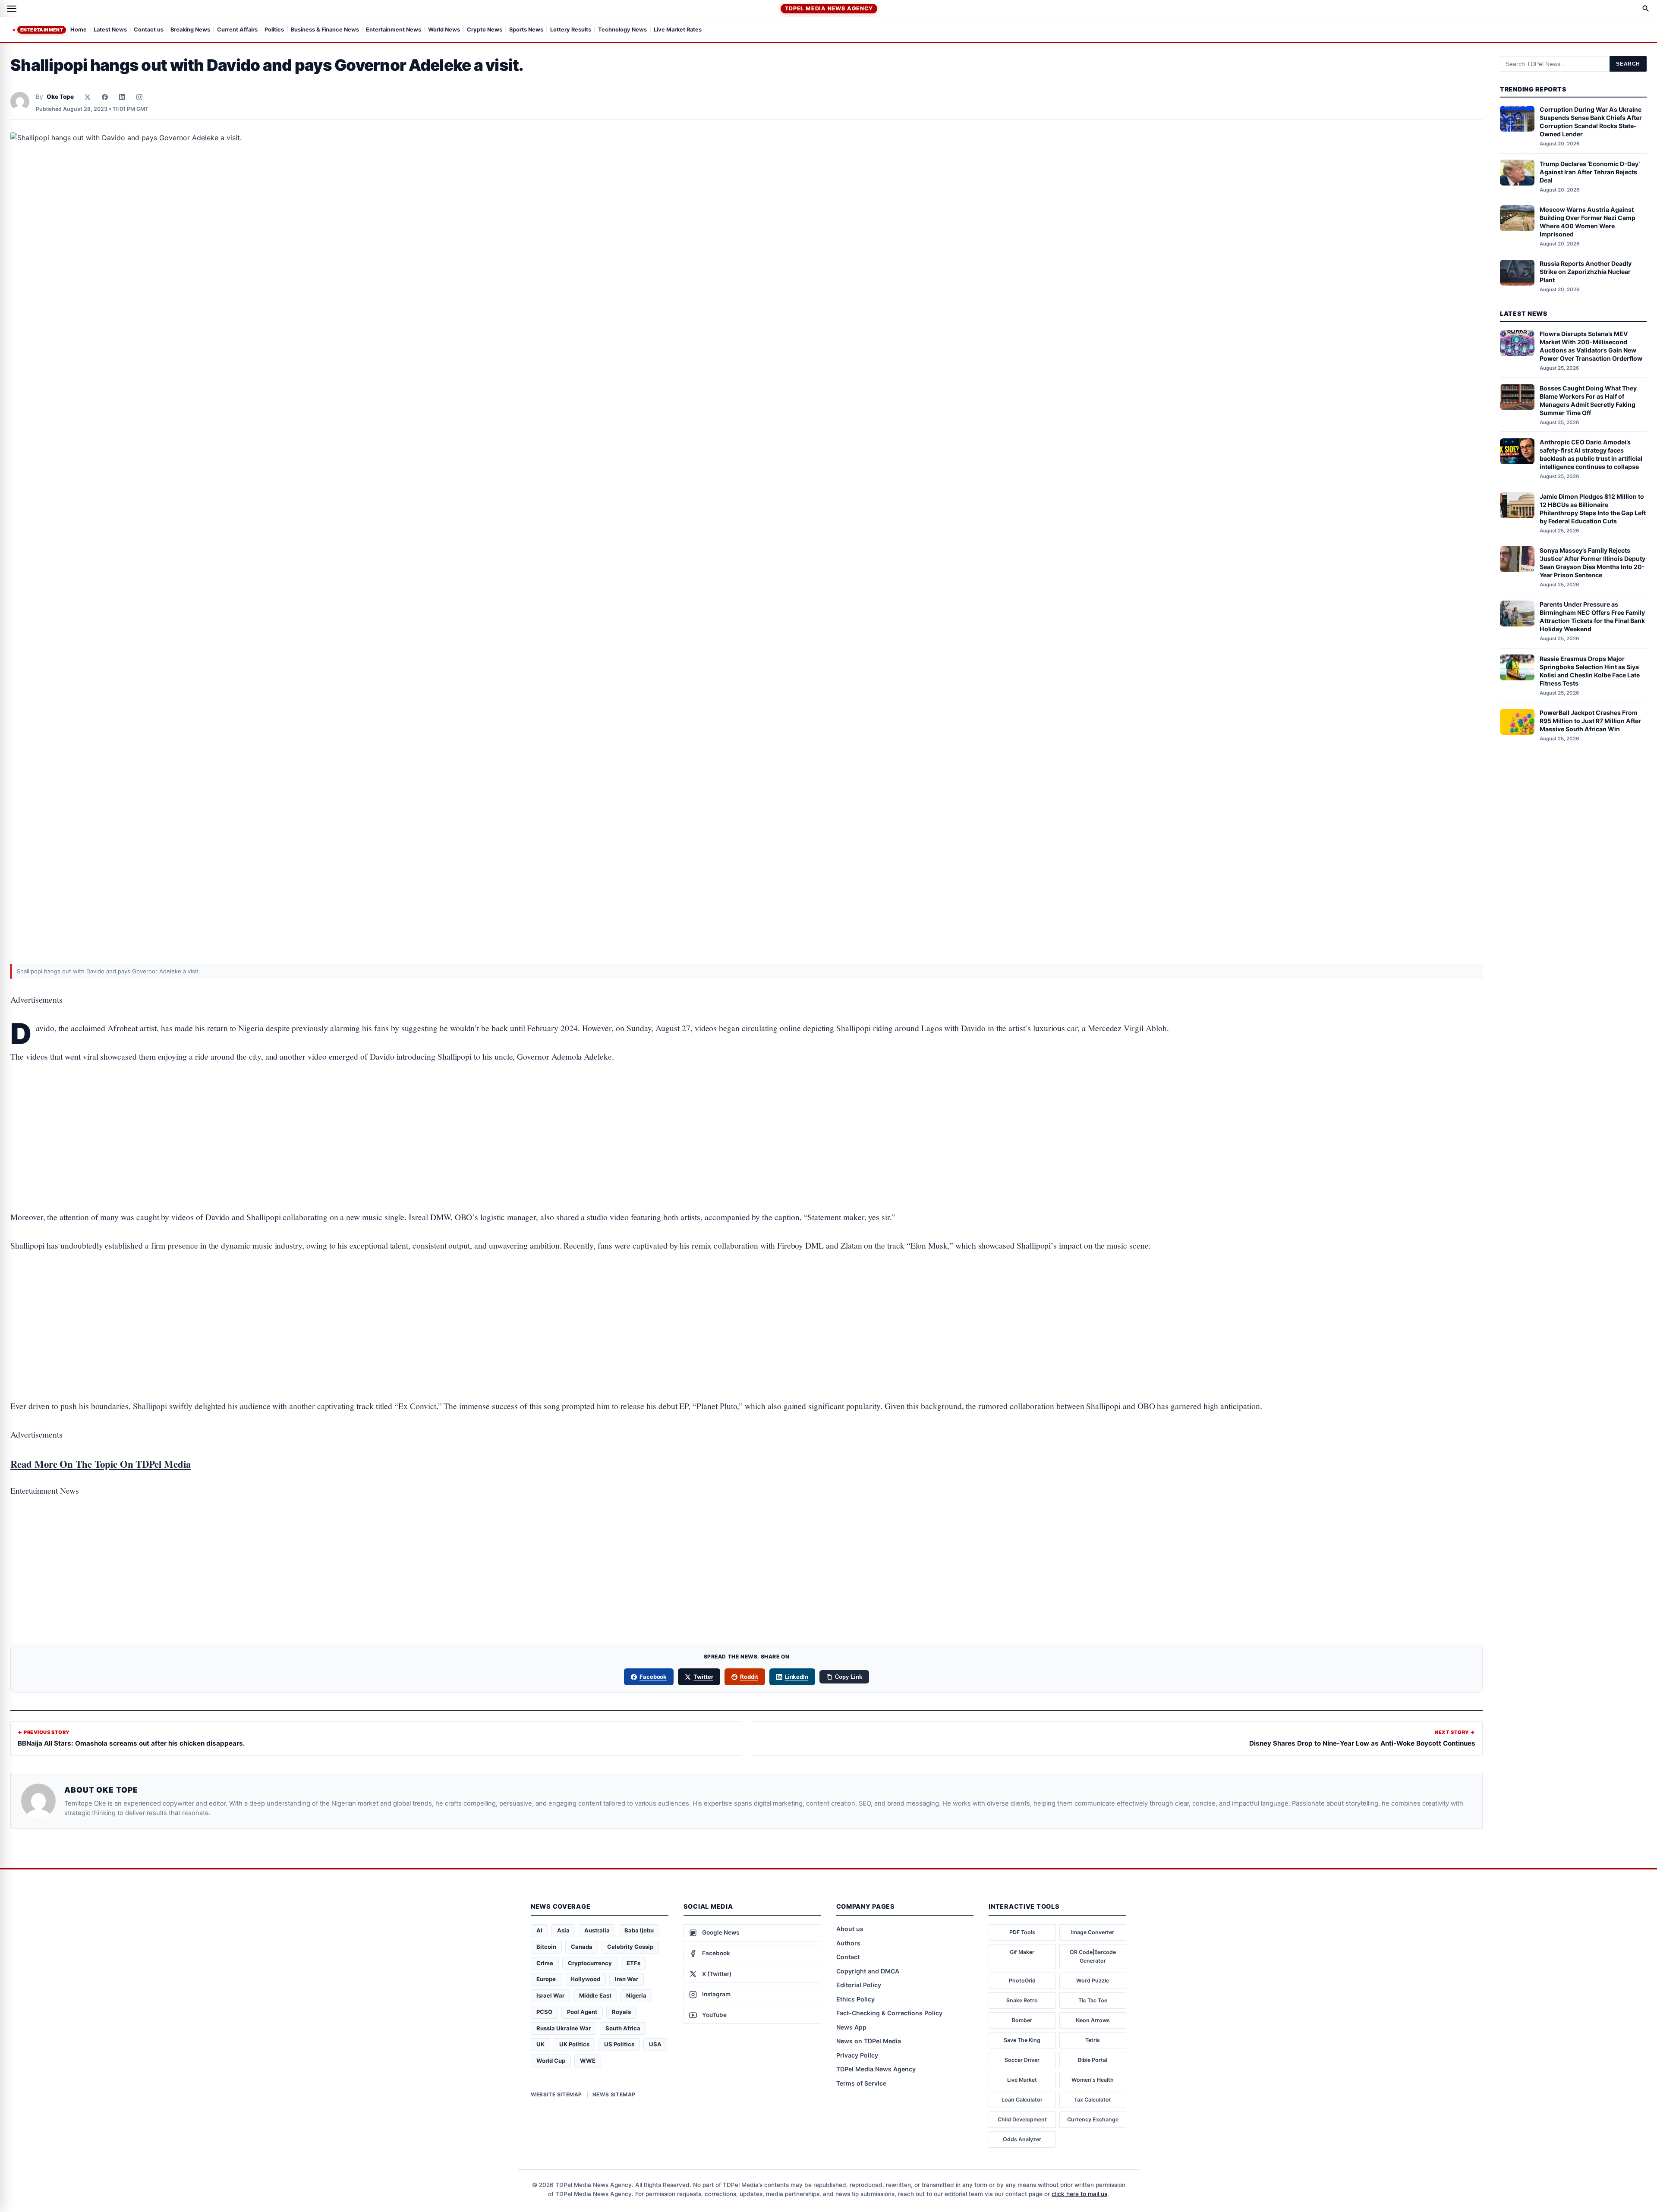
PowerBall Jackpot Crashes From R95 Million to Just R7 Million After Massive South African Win (1590, 721)
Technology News (622, 30)
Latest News (110, 30)
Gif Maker (1022, 1952)
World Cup (551, 2061)
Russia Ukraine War (564, 2028)
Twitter (703, 1677)
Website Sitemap (556, 2094)
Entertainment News (394, 30)
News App (851, 2027)
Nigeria (636, 1995)
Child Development (1022, 2119)
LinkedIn (797, 1677)
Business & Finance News (325, 30)
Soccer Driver (1022, 2060)
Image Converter (1093, 1932)
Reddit (749, 1677)
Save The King (1022, 2040)
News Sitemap (614, 2094)
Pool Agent (582, 2012)
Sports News (526, 30)
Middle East (595, 1995)
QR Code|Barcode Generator (1093, 1956)
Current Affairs (237, 30)
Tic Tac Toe (1093, 2000)
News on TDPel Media (869, 2041)
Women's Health (1093, 2080)
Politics (274, 30)
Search (1628, 64)
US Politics (619, 2044)
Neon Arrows (1093, 2020)
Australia (597, 1930)
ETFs (633, 1963)
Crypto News (485, 30)
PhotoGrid (1022, 1981)
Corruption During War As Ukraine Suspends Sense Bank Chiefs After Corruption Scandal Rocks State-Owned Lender (1591, 122)
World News (444, 30)
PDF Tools (1022, 1932)
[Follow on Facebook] (105, 97)
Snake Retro (1022, 2000)
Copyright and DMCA (868, 1971)
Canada (582, 1947)
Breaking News (190, 30)
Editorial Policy (859, 1985)
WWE (588, 2061)
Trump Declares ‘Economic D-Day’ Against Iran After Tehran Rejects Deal (1590, 172)
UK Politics (574, 2044)
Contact (848, 1957)
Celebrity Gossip (630, 1947)
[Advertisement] (747, 1110)
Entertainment (42, 30)
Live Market (1022, 2080)
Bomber (1022, 2020)
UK (540, 2044)
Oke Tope (60, 97)
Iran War (627, 1979)
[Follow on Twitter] (88, 97)
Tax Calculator (1093, 2100)
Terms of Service (861, 2083)
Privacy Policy (857, 2055)
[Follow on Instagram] (139, 97)
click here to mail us (1079, 2194)
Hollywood (585, 1979)
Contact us (149, 30)
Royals (621, 2012)
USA (655, 2044)
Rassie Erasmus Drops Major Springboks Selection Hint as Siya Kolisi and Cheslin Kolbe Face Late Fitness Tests (1590, 671)
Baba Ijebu (639, 1930)
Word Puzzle (1093, 1981)
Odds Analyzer (1022, 2139)
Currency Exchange (1093, 2119)
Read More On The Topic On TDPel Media (101, 1464)
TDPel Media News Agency (829, 8)
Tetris (1093, 2040)
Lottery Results (571, 30)
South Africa (623, 2028)
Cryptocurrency (590, 1963)
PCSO (544, 2012)
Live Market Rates (678, 30)
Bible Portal (1093, 2060)
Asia (563, 1930)
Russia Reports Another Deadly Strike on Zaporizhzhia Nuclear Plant (1586, 272)
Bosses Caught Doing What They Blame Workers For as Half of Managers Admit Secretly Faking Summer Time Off (1588, 400)
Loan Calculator (1022, 2100)
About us (850, 1929)
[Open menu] (12, 9)
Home (79, 30)
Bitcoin (546, 1947)
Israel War (550, 1995)
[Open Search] (1646, 9)
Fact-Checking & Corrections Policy (889, 2013)
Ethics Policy (855, 1999)
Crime (545, 1963)
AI (539, 1930)
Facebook (653, 1677)
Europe (546, 1979)
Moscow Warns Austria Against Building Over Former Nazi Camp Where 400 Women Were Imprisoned (1588, 222)
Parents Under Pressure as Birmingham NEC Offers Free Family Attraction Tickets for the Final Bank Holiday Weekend (1592, 617)
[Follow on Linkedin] (122, 97)
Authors (848, 1943)
